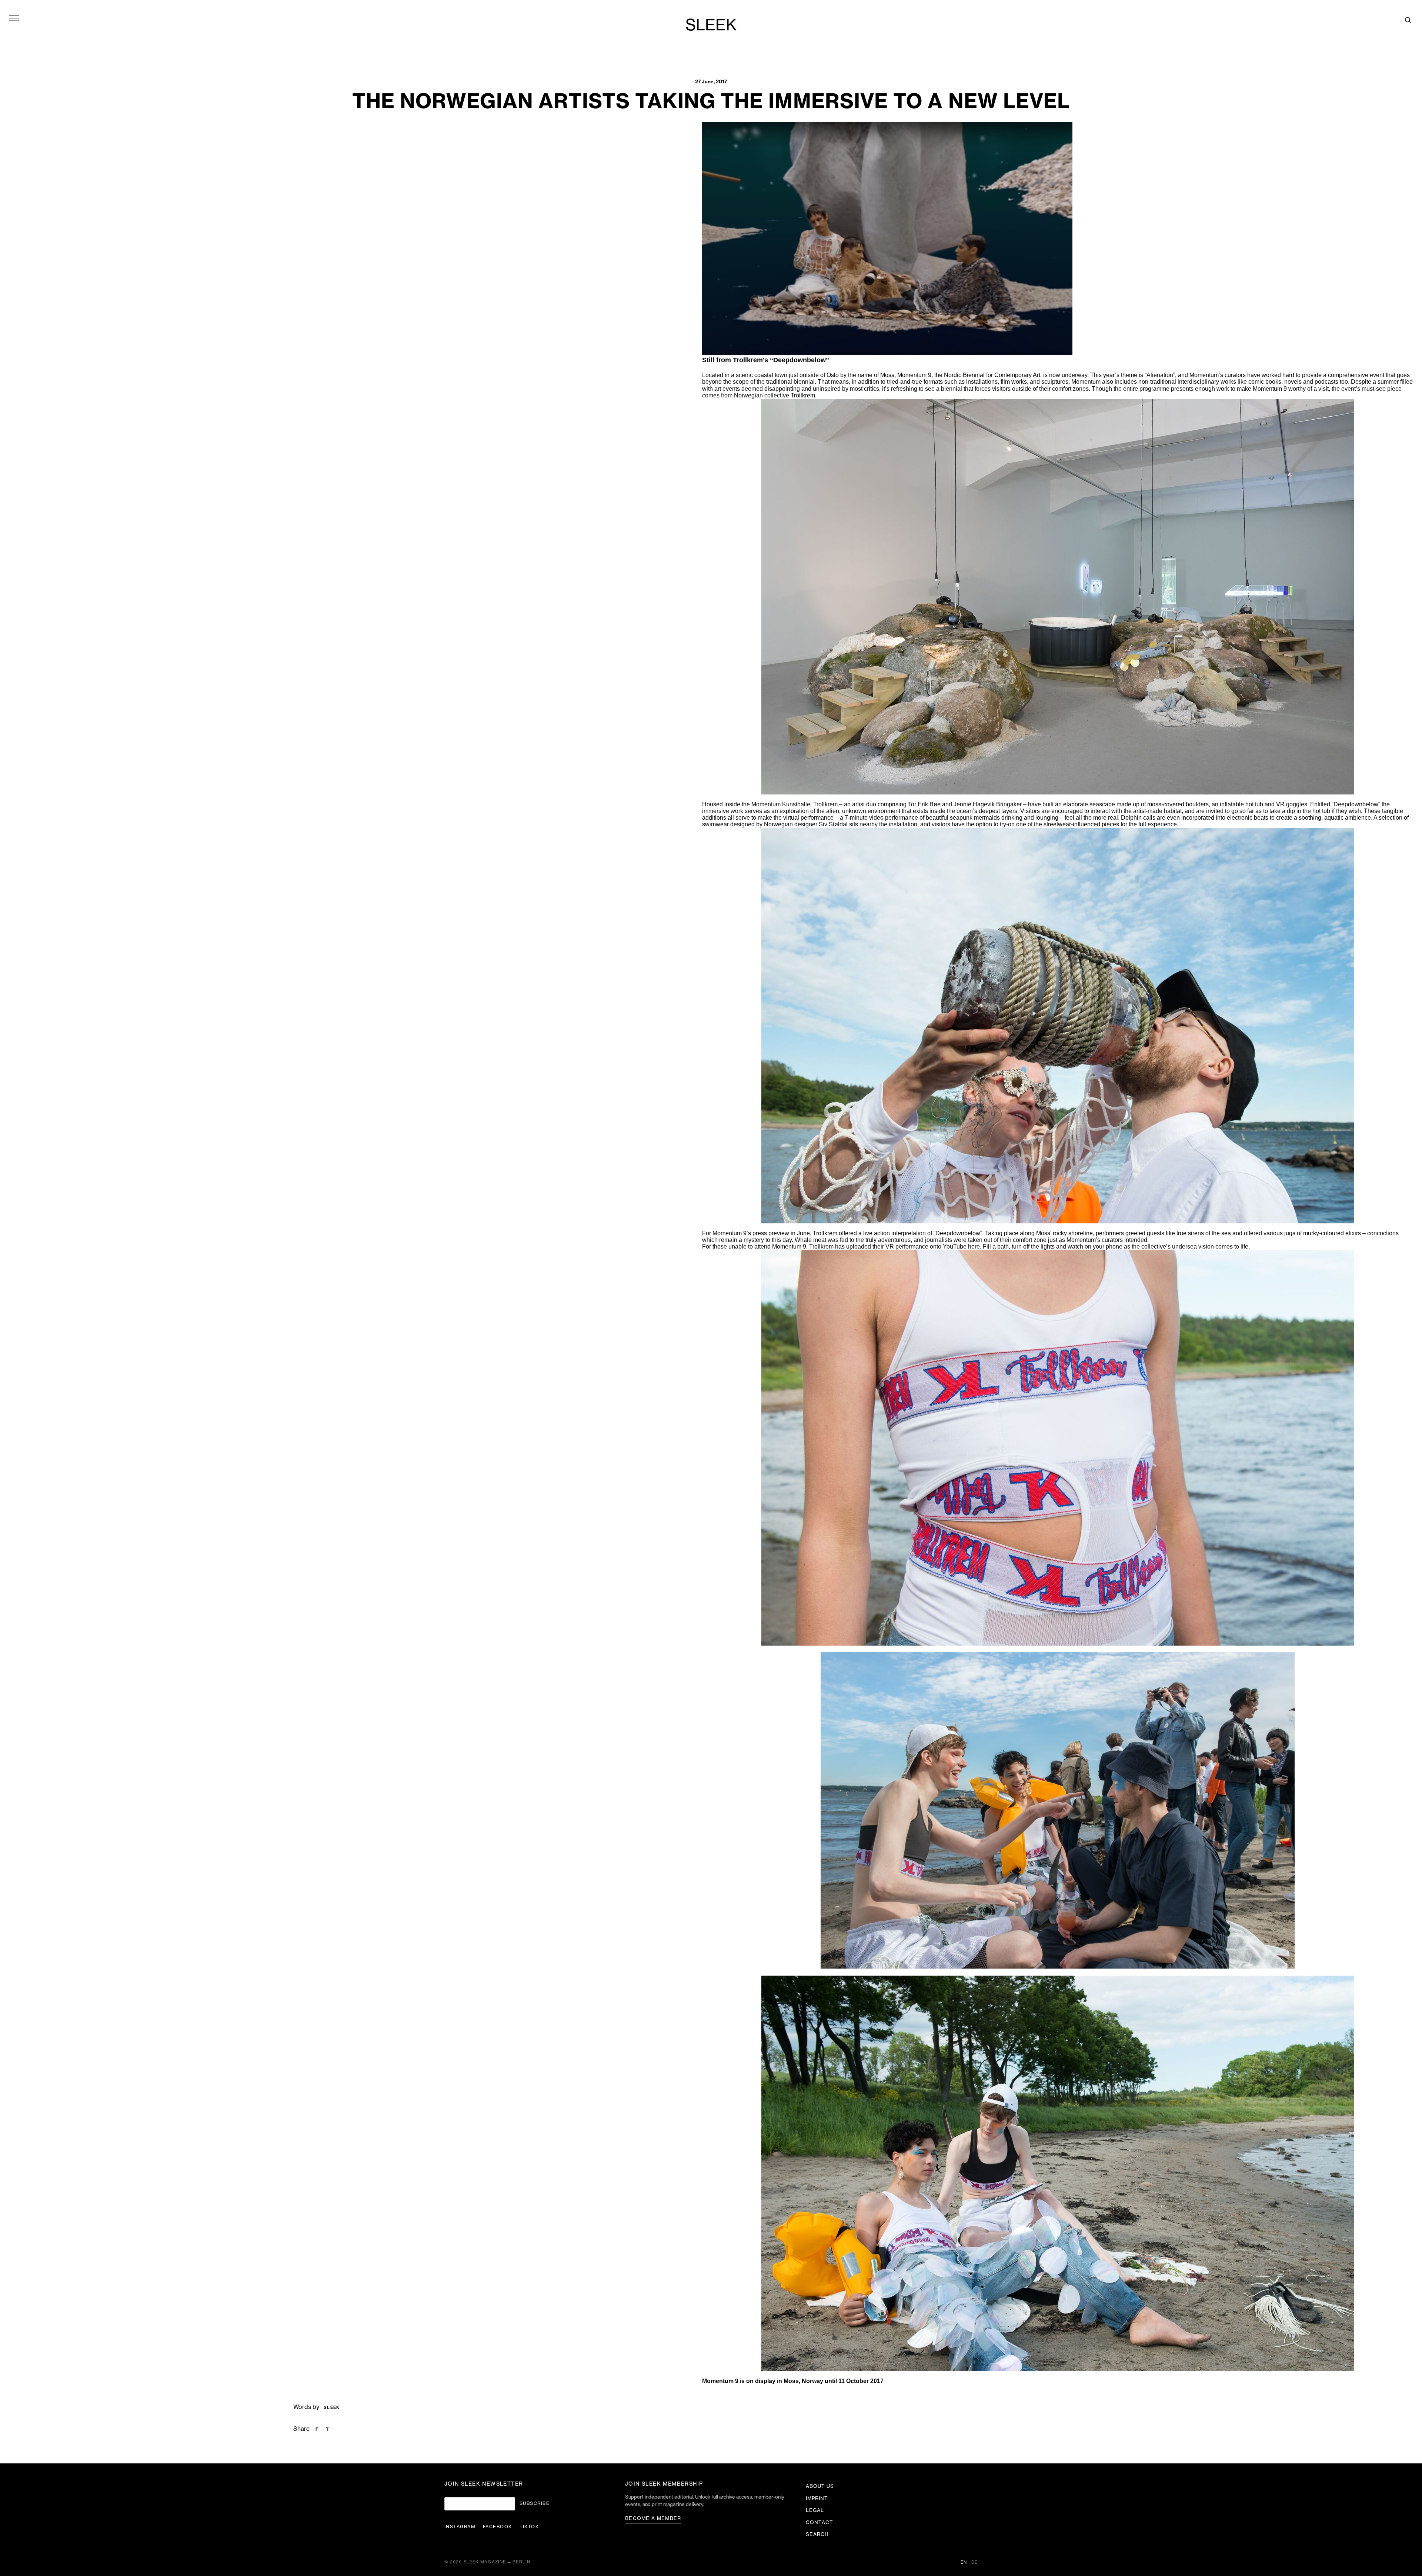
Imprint (817, 2498)
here (974, 1247)
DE (974, 2562)
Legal (815, 2510)
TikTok (529, 2527)
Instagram (460, 2527)
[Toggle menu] (14, 18)
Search (817, 2534)
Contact (820, 2522)
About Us (820, 2486)
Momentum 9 (914, 375)
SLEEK (711, 26)
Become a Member (653, 2518)
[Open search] (1408, 20)
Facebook (498, 2527)
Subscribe (535, 2503)
